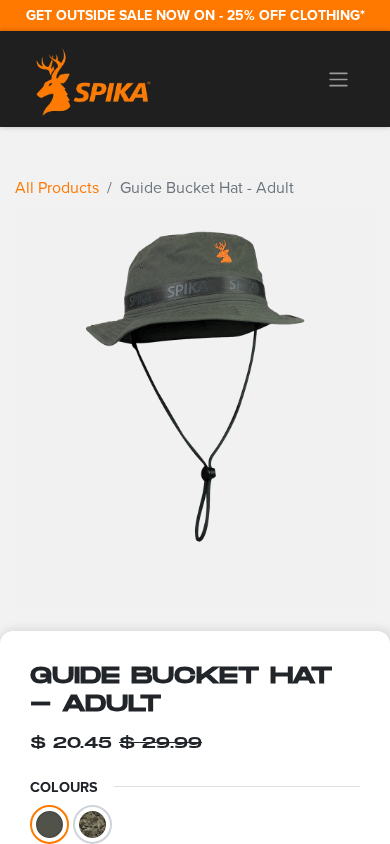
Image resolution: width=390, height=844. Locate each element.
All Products (57, 187)
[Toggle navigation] (338, 79)
